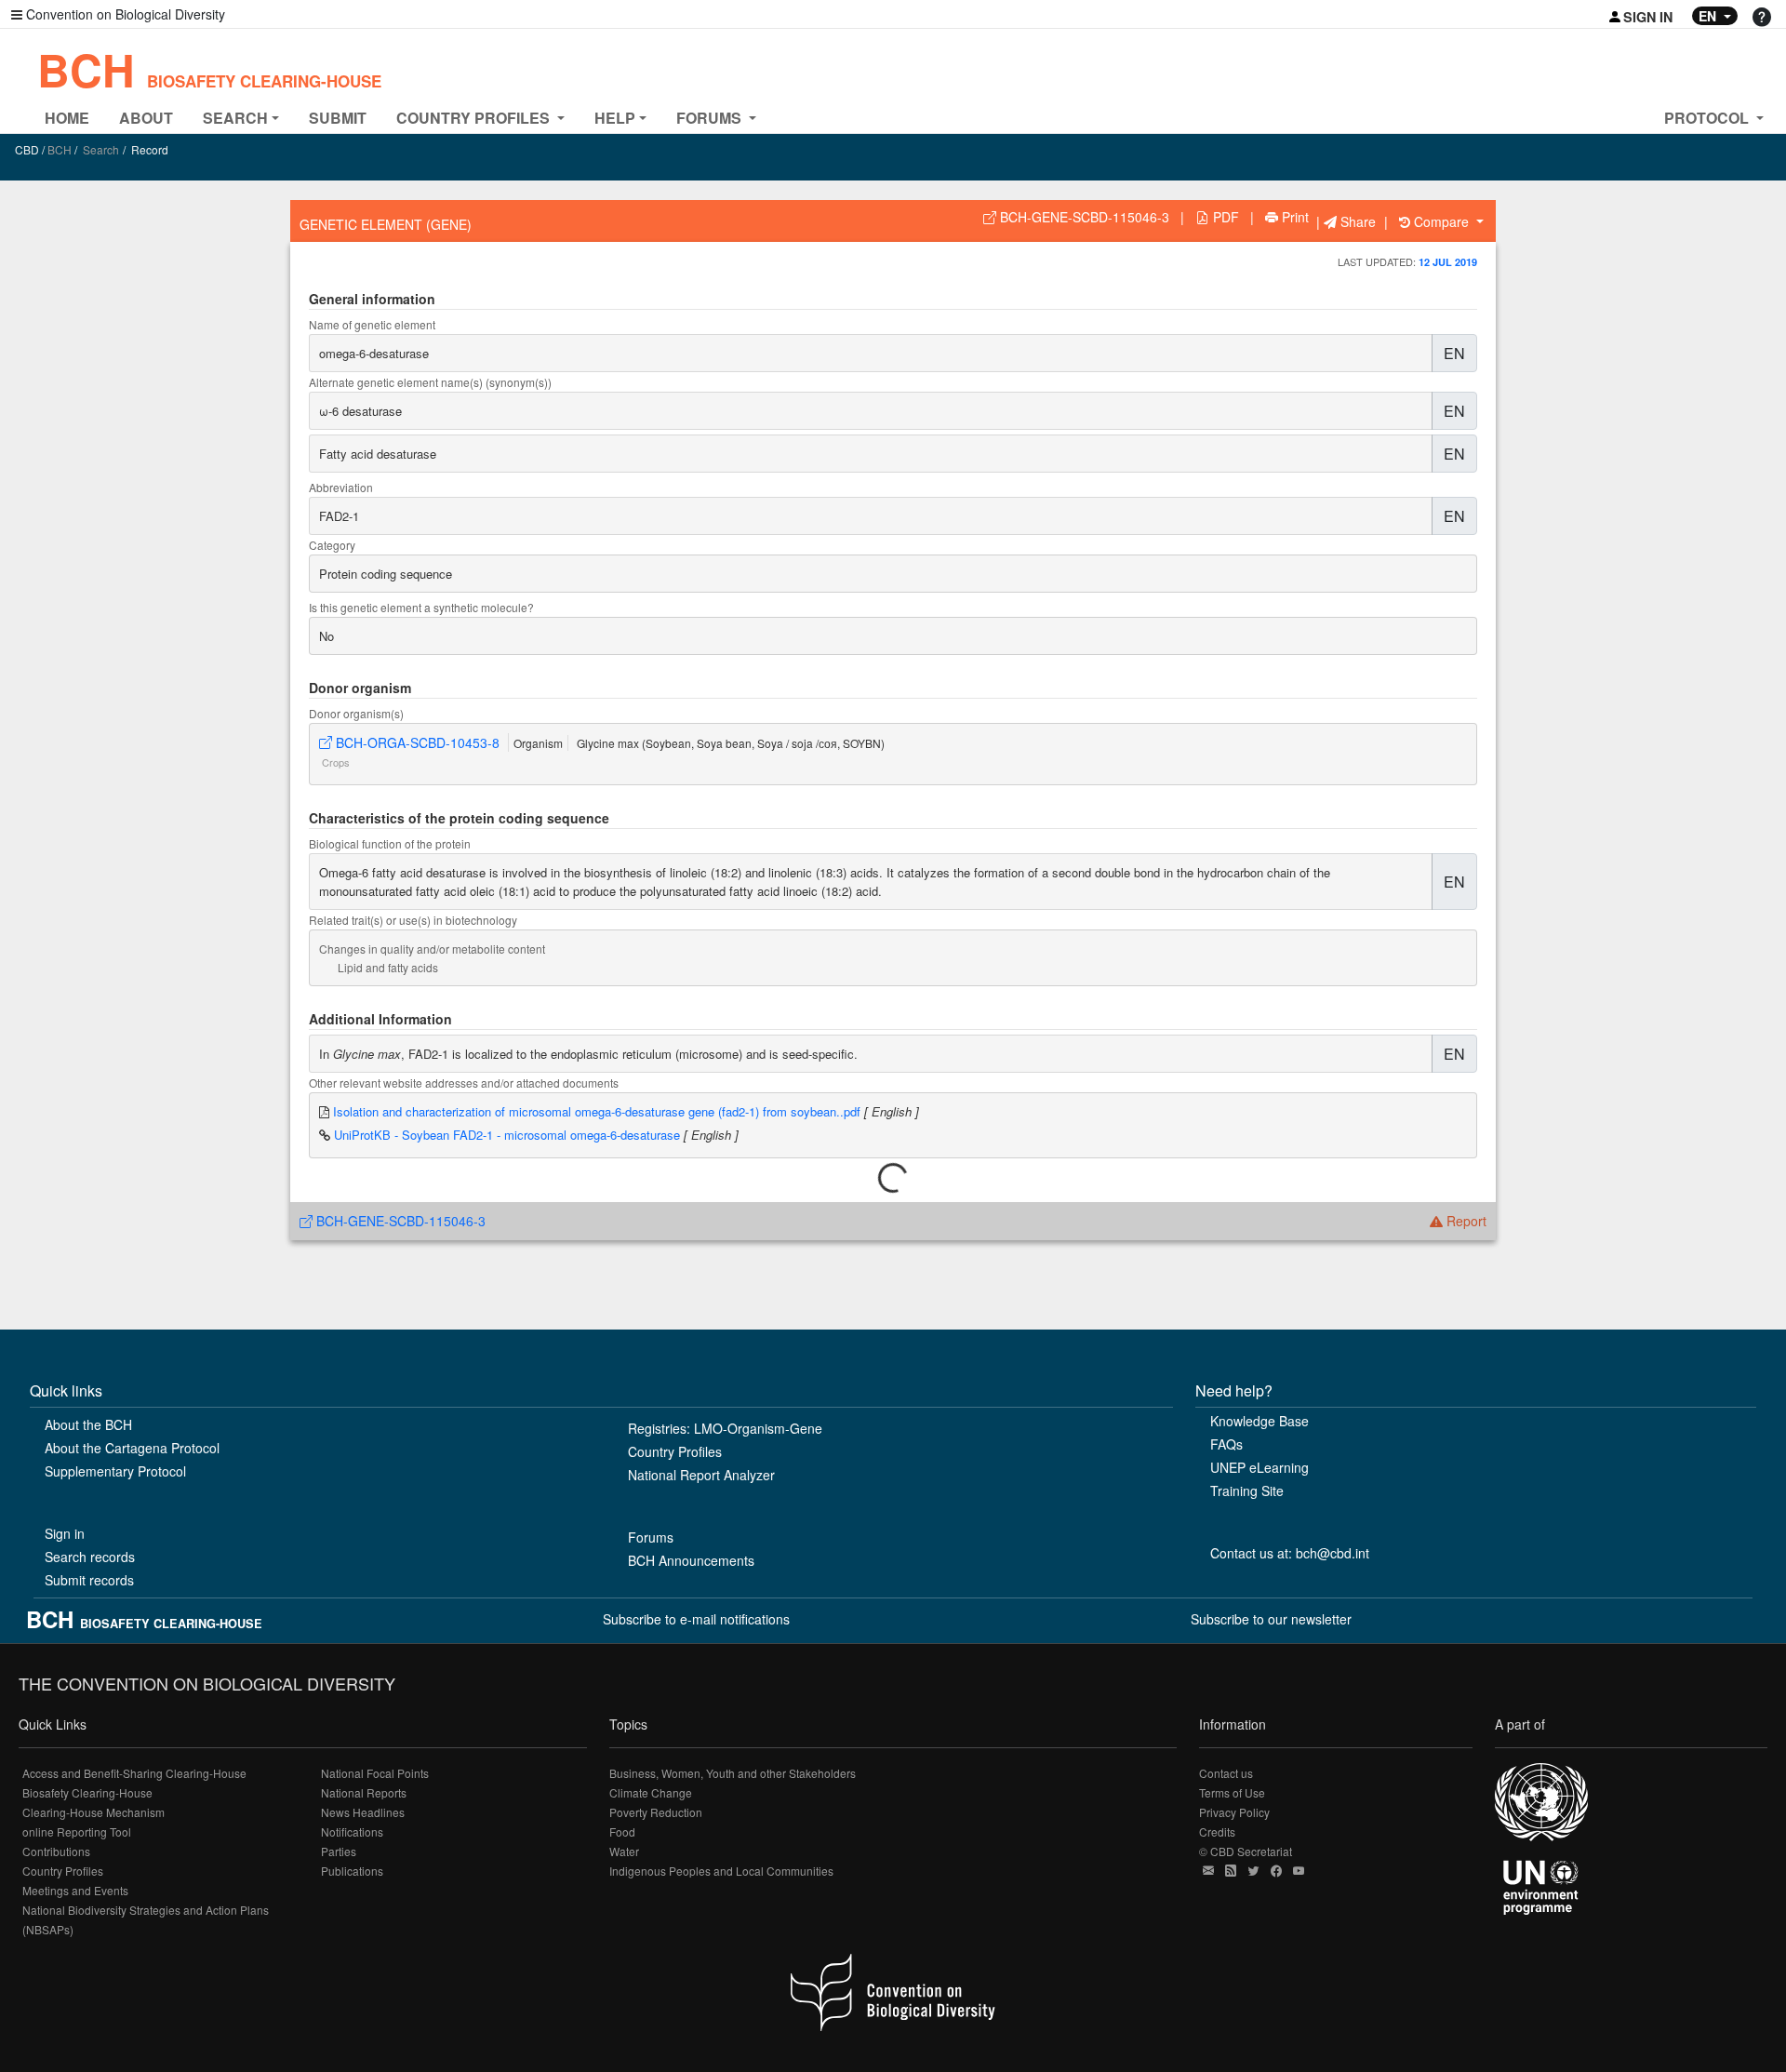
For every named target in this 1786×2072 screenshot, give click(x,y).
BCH (209, 69)
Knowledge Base (1260, 1421)
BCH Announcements (691, 1560)
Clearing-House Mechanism (93, 1812)
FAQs (1226, 1444)
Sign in (65, 1533)
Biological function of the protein (390, 843)
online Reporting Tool (77, 1831)
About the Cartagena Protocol (132, 1448)
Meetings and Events (75, 1890)
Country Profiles (675, 1451)
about (146, 118)
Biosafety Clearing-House (87, 1792)
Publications (352, 1871)
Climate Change (651, 1792)
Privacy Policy (1234, 1812)
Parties (339, 1851)
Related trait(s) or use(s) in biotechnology (413, 920)
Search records (90, 1557)
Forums (651, 1537)
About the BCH (88, 1424)
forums (711, 118)
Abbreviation (341, 487)
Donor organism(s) (356, 713)
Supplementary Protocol (115, 1471)
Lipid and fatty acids (388, 967)
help (615, 118)
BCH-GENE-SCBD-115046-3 (399, 1221)
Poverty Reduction (656, 1812)
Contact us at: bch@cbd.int (1290, 1553)
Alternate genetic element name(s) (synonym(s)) (430, 382)
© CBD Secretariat (1246, 1851)
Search (101, 149)
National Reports (364, 1792)
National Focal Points (375, 1773)
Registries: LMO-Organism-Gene (725, 1428)
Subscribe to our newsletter (1271, 1619)
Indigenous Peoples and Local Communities (721, 1871)
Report (1465, 1221)
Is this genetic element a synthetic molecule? (421, 607)
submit (338, 118)
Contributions (56, 1851)
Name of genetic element (372, 324)
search (235, 118)
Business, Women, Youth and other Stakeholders (733, 1773)
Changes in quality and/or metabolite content (432, 949)
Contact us (1226, 1773)
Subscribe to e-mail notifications (696, 1619)
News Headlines (363, 1812)
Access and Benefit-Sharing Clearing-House (134, 1773)
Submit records (89, 1580)
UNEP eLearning (1260, 1467)
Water (624, 1851)
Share (1356, 221)
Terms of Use (1232, 1792)
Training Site (1247, 1491)
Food (622, 1831)
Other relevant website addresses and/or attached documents (464, 1083)
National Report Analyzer (701, 1475)
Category (332, 545)
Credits (1217, 1831)
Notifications (352, 1831)
